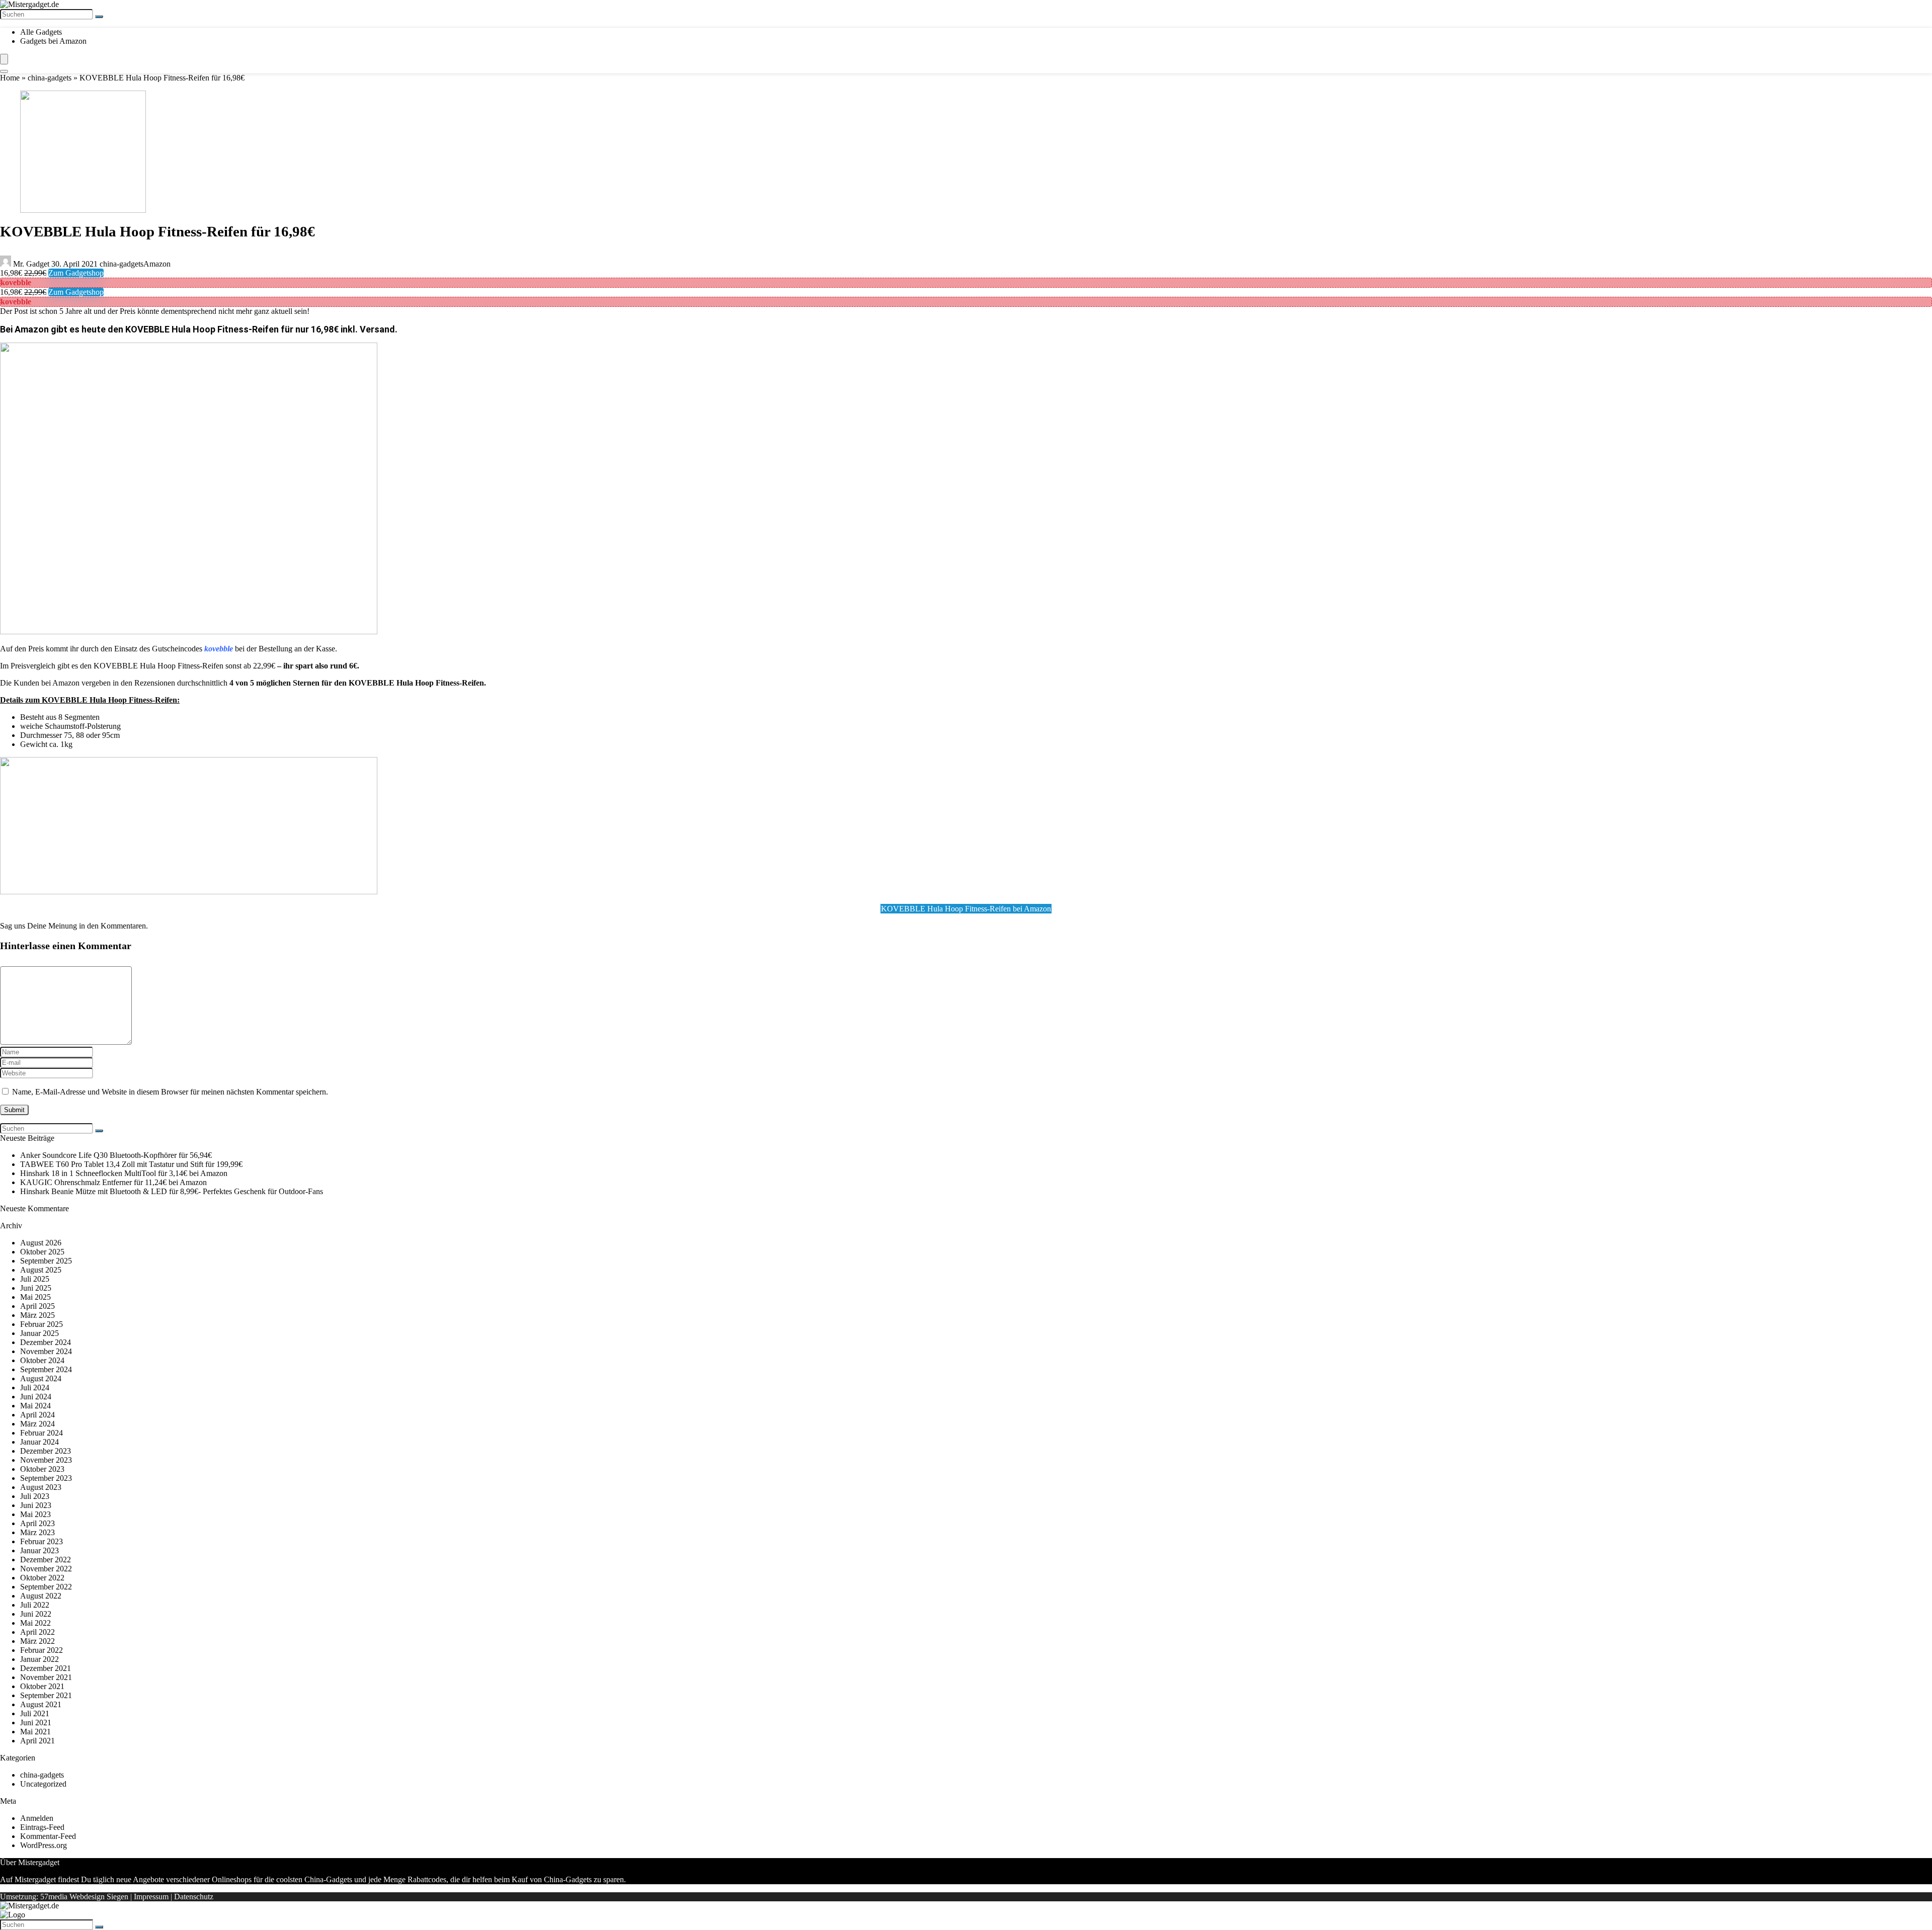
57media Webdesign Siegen (84, 1897)
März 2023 (37, 1532)
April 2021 (37, 1741)
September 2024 (46, 1369)
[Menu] (4, 59)
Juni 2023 (36, 1505)
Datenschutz (194, 1897)
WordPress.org (44, 1845)
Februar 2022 (42, 1650)
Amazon (157, 264)
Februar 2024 (42, 1433)
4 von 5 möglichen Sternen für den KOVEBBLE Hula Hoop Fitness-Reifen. (358, 683)
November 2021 (46, 1677)
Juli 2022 (35, 1605)
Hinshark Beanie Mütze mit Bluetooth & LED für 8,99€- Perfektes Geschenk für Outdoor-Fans (172, 1191)
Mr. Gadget (31, 264)
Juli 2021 (35, 1713)
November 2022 (46, 1569)
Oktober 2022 (42, 1578)
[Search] (4, 71)
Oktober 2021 (42, 1686)
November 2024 (46, 1351)
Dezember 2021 (46, 1668)
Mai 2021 (35, 1732)
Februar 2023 (42, 1541)
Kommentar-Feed (48, 1836)
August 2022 (41, 1596)
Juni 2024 (36, 1397)
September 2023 (46, 1478)
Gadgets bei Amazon (53, 41)
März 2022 (37, 1641)
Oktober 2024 (42, 1360)
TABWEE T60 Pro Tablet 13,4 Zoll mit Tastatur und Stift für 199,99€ (131, 1164)
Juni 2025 (36, 1288)
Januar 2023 (39, 1550)
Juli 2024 (35, 1388)
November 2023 (46, 1460)
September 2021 (46, 1695)
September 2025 (46, 1261)
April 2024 (37, 1415)
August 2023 (41, 1487)
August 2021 (41, 1704)
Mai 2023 (35, 1514)
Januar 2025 (39, 1333)
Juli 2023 (35, 1496)
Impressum (151, 1897)
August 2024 (41, 1378)
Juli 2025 (35, 1279)
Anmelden (37, 1818)
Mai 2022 (35, 1623)
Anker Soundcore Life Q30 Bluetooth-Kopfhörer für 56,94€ (116, 1155)
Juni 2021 (36, 1723)
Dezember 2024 (46, 1342)
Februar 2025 (42, 1324)
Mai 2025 (35, 1297)
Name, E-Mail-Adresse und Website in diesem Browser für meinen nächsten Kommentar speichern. (170, 1092)
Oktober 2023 (42, 1469)
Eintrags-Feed (42, 1827)
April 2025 (37, 1306)
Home (10, 78)
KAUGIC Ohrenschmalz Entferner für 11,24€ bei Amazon (113, 1182)
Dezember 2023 (46, 1451)
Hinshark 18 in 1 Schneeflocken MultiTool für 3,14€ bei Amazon (124, 1173)
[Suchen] (99, 17)
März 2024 (37, 1424)
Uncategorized (43, 1784)
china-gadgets (50, 78)
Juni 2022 (36, 1614)
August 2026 (41, 1243)
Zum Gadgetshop (76, 273)
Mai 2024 (35, 1406)
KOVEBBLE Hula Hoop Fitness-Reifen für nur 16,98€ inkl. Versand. (261, 329)
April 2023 (37, 1523)
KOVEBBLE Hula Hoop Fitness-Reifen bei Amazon (966, 909)
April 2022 (37, 1632)
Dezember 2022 (46, 1560)
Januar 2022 (39, 1659)
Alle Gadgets (41, 32)
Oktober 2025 (42, 1252)
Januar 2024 (39, 1442)
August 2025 (41, 1270)
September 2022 (46, 1587)
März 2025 (37, 1315)
